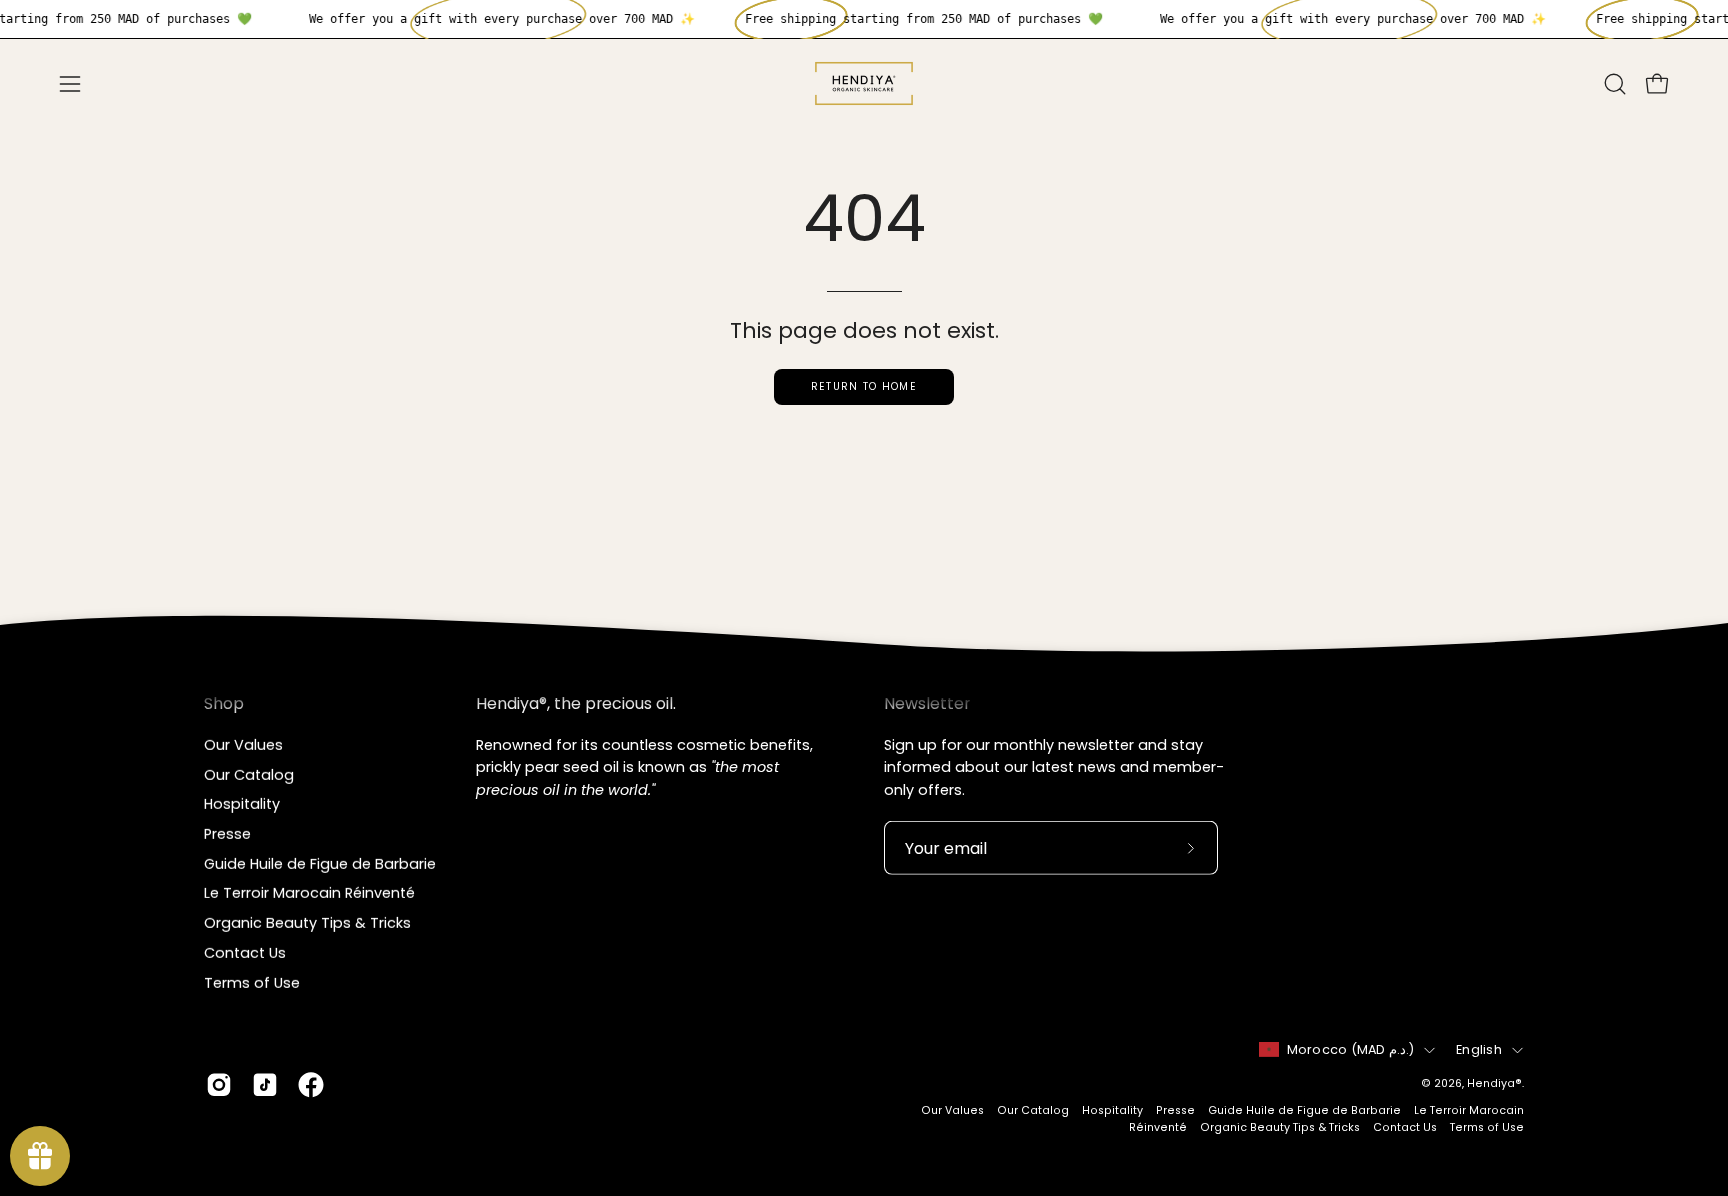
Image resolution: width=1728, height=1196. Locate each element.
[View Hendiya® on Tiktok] (265, 1085)
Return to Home (864, 386)
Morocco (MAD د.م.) (1351, 1049)
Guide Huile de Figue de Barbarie (320, 863)
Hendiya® (1494, 1083)
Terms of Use (252, 982)
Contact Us (245, 952)
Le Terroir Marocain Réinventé (309, 893)
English (1479, 1049)
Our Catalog (249, 774)
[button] (1615, 84)
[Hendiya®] (864, 83)
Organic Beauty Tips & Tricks (307, 923)
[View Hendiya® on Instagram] (219, 1085)
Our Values (243, 745)
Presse (227, 834)
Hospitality (242, 804)
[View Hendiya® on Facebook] (311, 1085)
